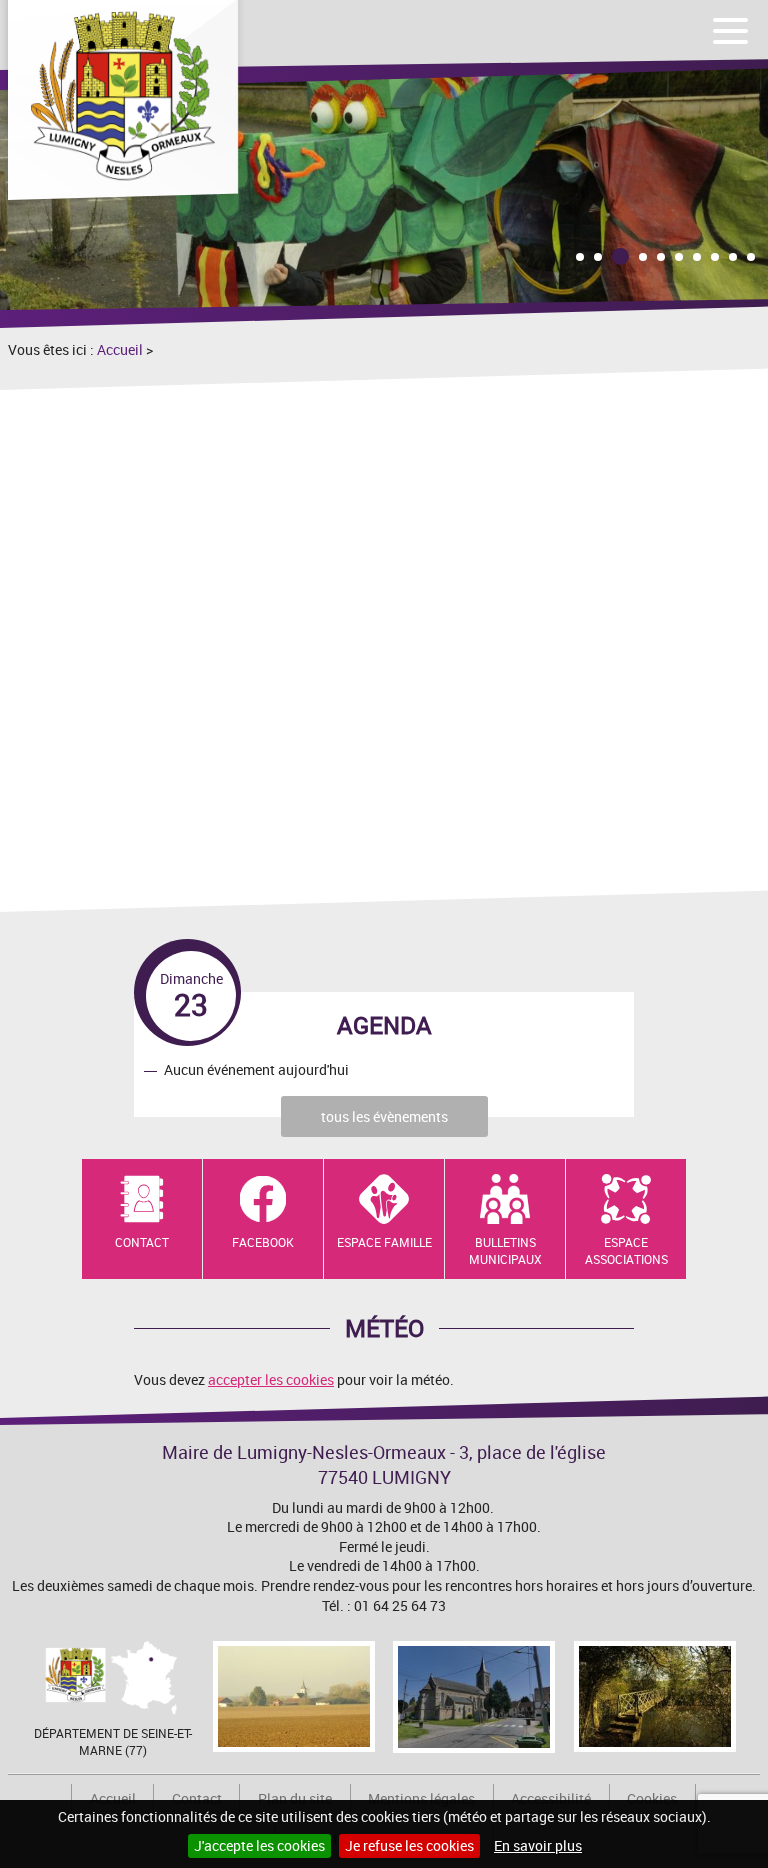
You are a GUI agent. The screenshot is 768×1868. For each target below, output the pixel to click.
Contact (142, 1242)
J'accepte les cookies (259, 1845)
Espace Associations (626, 1250)
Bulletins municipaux (505, 1250)
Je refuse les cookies (409, 1845)
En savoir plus (538, 1845)
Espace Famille (384, 1242)
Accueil (120, 349)
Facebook (263, 1242)
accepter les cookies (271, 1379)
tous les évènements (384, 1116)
